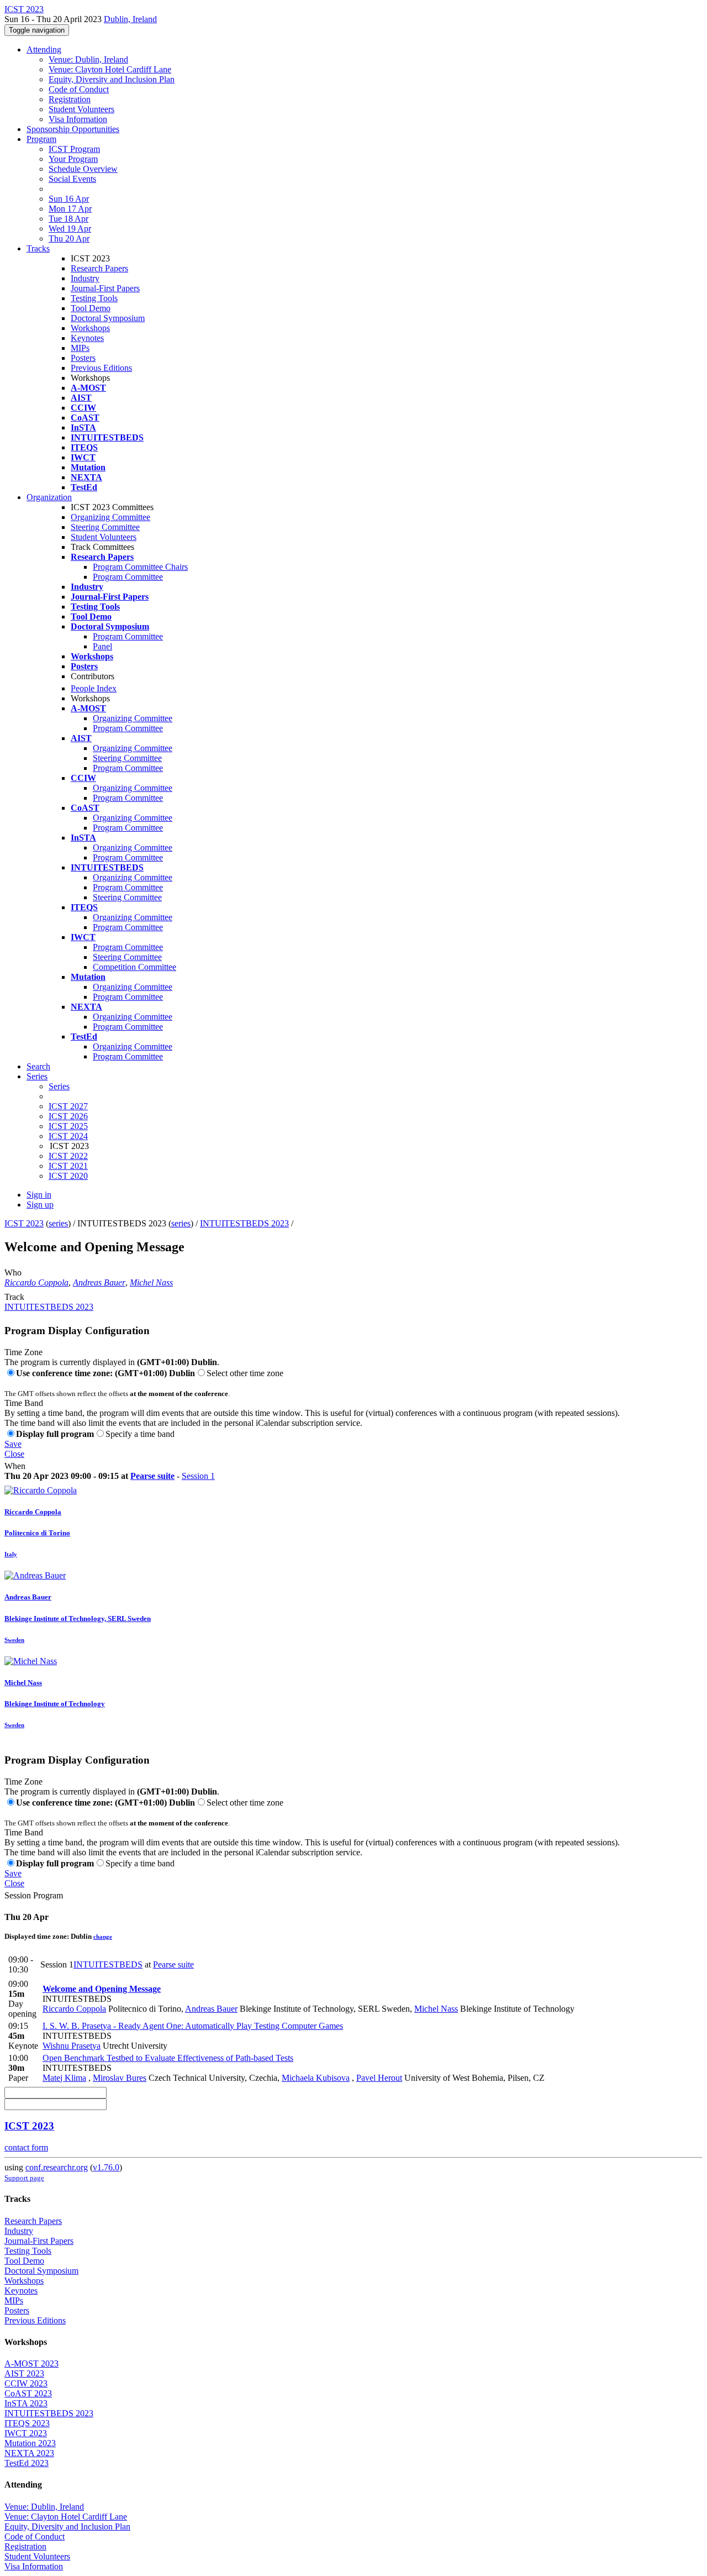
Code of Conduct (79, 89)
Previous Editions (101, 368)
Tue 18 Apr (68, 219)
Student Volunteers (81, 109)
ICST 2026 (68, 1116)
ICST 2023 (24, 1223)
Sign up (40, 1205)
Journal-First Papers (105, 288)
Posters (83, 358)
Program (41, 139)
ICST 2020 (68, 1176)
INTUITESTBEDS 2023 (244, 1223)
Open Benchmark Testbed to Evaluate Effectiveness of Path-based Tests (168, 2058)
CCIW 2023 (26, 2383)
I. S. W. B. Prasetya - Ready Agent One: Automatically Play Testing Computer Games (193, 2026)
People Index (94, 688)
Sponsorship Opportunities (73, 129)
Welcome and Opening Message (102, 1989)
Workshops (90, 328)
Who (13, 1273)
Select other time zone (245, 1373)
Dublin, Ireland (130, 19)
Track (14, 1297)
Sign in (39, 1195)
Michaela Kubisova (316, 2078)
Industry (85, 278)
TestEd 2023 (27, 2463)
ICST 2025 (68, 1126)
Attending (44, 49)
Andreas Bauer (99, 1282)
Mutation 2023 (30, 2443)
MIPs (80, 348)
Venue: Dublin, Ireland (88, 59)
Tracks (38, 248)
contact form (26, 2147)
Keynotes (87, 338)
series (58, 1223)
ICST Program (74, 149)
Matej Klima (64, 2078)
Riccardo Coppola (36, 1282)
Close (14, 1454)
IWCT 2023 (26, 2433)
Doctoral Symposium (108, 318)
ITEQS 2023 (27, 2423)
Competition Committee (134, 967)
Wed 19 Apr (70, 229)
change (103, 1937)
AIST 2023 (24, 2373)
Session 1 (198, 1476)
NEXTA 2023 (29, 2453)
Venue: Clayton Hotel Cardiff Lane (110, 69)
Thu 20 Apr (69, 238)
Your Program (73, 159)
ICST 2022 (68, 1156)
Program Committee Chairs (140, 567)
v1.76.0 (106, 2167)
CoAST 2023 (28, 2393)
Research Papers (99, 268)
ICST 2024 (68, 1136)
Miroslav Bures (120, 2078)
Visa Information (78, 119)
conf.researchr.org (57, 2167)
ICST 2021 (68, 1166)
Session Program (34, 1895)
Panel (102, 646)
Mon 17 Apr (70, 209)
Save (13, 1444)
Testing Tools (94, 298)
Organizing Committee (110, 517)
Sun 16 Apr (69, 199)
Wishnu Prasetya (72, 2046)
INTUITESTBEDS (108, 1964)
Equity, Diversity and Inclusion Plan (112, 79)
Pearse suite (152, 1476)
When (15, 1466)
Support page (24, 2178)
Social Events (72, 179)
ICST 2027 (68, 1106)
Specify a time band (140, 1434)
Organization (49, 497)
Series (59, 1086)
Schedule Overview (83, 169)
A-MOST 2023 (31, 2363)
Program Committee (128, 577)
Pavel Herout (379, 2078)
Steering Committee (105, 527)
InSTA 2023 (26, 2403)
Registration (70, 99)
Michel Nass (151, 1282)
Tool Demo (91, 308)
